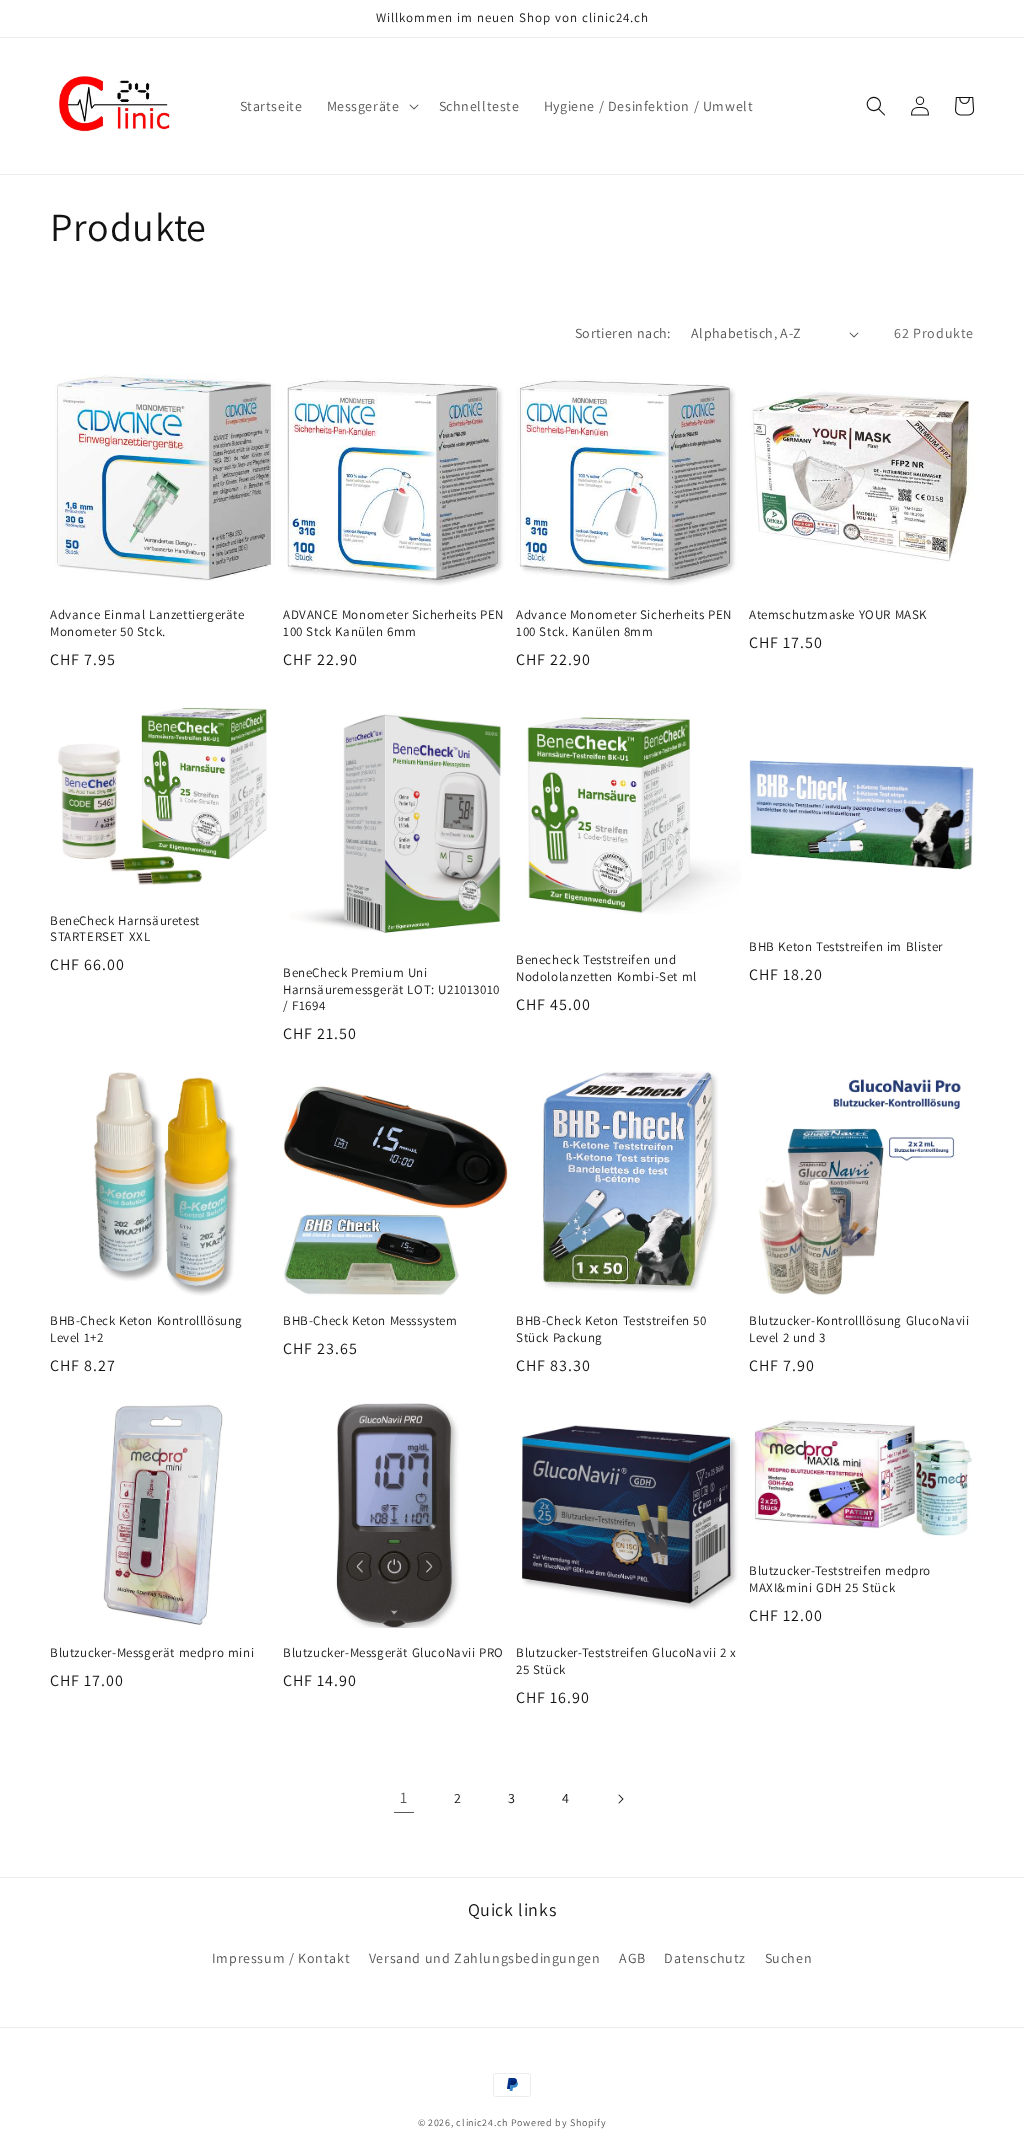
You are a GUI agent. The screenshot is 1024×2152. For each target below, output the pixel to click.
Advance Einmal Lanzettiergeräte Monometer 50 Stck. (147, 623)
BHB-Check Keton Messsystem (370, 1321)
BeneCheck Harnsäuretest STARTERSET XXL (125, 929)
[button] (371, 106)
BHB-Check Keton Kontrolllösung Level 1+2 (146, 1329)
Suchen (789, 1958)
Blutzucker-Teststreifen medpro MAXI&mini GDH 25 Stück (840, 1579)
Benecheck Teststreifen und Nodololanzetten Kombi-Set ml (606, 968)
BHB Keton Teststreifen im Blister (846, 947)
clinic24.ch (482, 2122)
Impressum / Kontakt (281, 1958)
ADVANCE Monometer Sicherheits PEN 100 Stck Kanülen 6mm (393, 623)
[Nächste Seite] (620, 1799)
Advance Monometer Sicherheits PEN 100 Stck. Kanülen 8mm (624, 623)
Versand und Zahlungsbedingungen (485, 1958)
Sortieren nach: (623, 333)
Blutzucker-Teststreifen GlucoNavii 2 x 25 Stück (626, 1661)
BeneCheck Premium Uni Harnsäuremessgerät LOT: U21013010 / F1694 (391, 990)
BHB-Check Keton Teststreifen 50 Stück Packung (611, 1329)
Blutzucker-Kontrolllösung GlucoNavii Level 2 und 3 (859, 1329)
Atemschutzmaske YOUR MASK (838, 615)
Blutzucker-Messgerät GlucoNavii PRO (393, 1653)
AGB (632, 1958)
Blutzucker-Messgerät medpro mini (152, 1653)
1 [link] (404, 1797)
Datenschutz (705, 1958)
